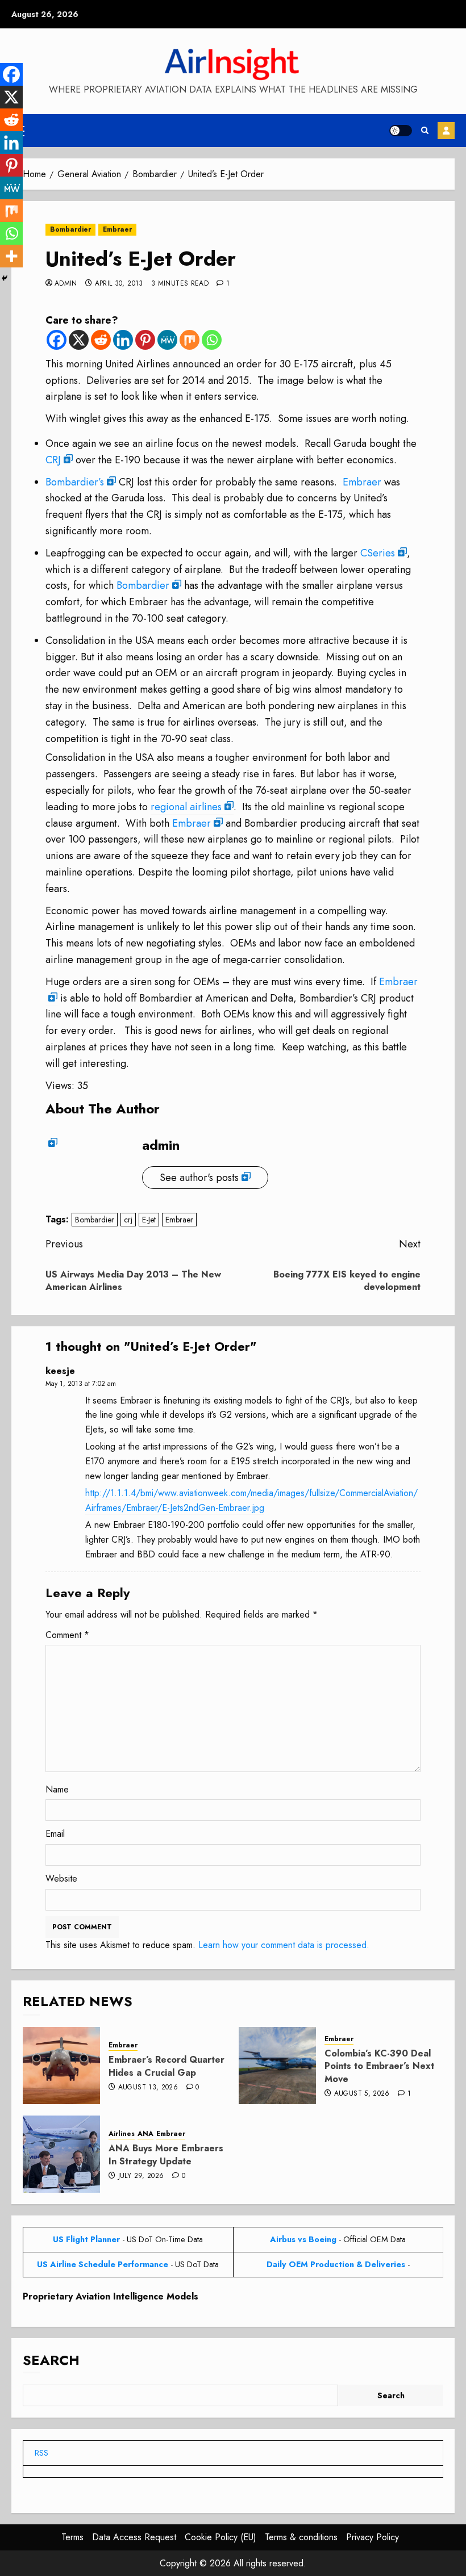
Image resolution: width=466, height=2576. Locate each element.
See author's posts (199, 1178)
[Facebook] (57, 340)
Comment (67, 1635)
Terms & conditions (301, 2537)
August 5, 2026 (362, 2094)
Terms (72, 2537)
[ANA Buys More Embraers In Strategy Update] (61, 2154)
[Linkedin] (123, 340)
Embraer (117, 229)
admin (66, 284)
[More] (11, 256)
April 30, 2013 (119, 284)
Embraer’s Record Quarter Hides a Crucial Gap (167, 2066)
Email (55, 1834)
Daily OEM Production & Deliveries (336, 2264)
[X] (79, 340)
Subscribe (446, 131)
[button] (425, 131)
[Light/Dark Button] (401, 131)
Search (51, 2360)
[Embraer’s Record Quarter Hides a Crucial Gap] (61, 2066)
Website (61, 1878)
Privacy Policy (373, 2537)
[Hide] (5, 278)
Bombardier (70, 229)
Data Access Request (134, 2537)
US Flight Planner (86, 2239)
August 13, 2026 (148, 2088)
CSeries (378, 553)
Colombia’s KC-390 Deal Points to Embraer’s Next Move (379, 2066)
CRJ (53, 460)
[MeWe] (167, 340)
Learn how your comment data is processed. (284, 1945)
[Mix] (190, 340)
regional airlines (186, 807)
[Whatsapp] (212, 340)
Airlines (122, 2134)
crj (128, 1220)
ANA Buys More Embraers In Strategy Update (166, 2154)
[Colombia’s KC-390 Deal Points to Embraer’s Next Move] (277, 2066)
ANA (145, 2134)
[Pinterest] (145, 340)
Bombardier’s (75, 482)
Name (57, 1789)
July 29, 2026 (141, 2176)
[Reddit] (101, 340)
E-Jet (149, 1220)
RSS (41, 2453)
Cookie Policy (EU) (220, 2537)
